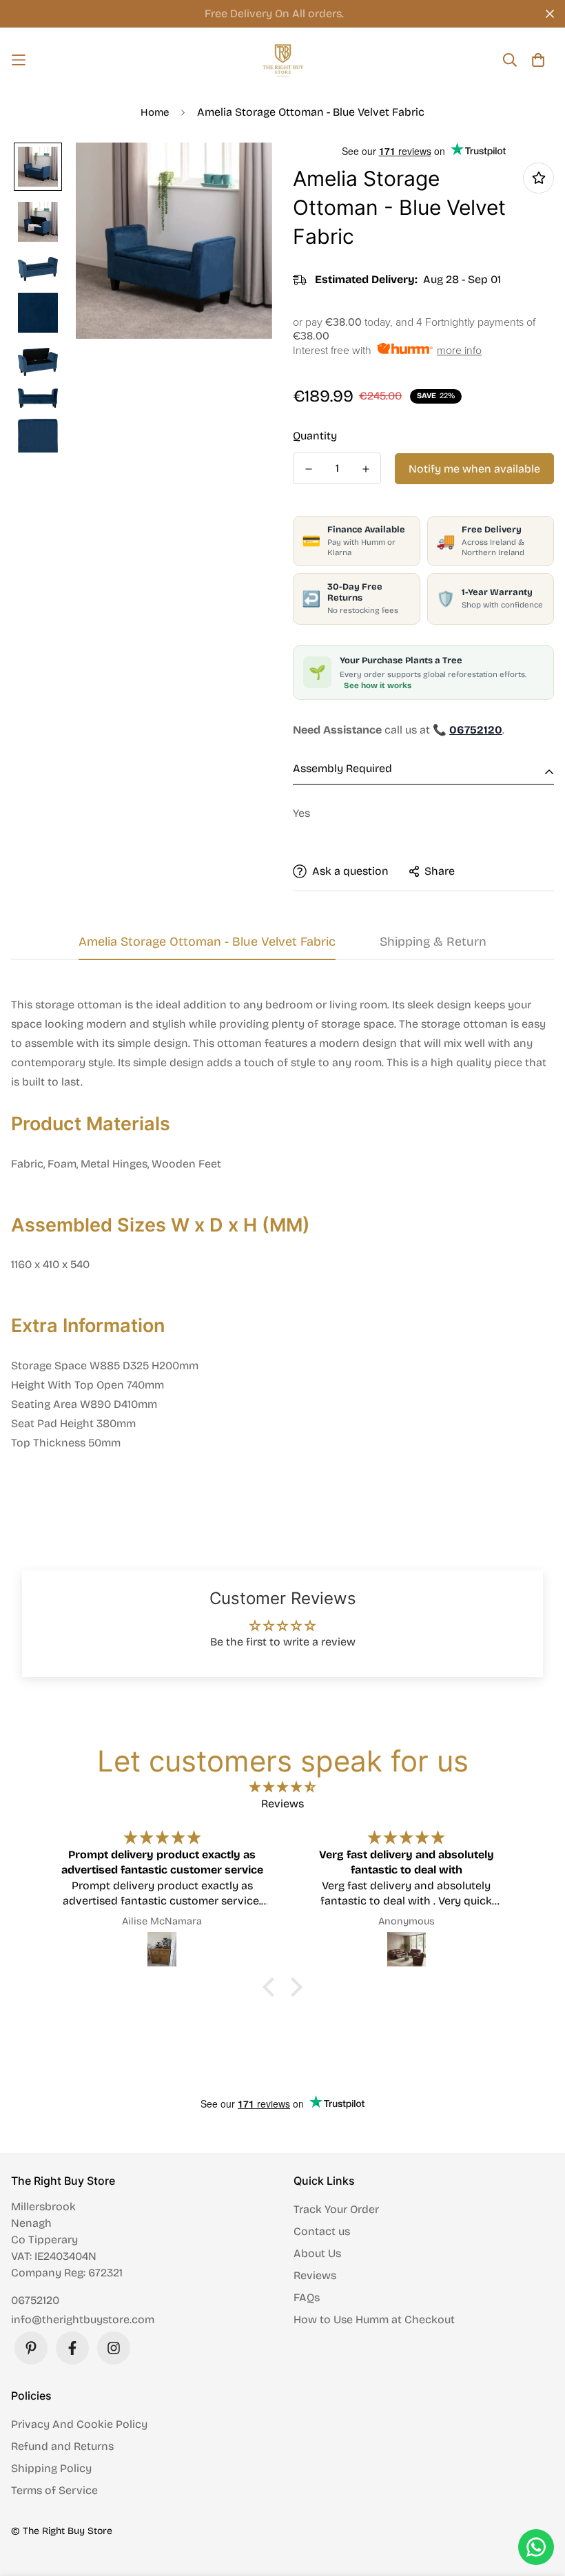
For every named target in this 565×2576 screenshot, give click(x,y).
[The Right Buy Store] (283, 60)
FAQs (307, 2297)
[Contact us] (536, 2547)
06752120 (35, 2300)
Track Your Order (336, 2209)
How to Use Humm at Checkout (374, 2319)
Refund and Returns (62, 2446)
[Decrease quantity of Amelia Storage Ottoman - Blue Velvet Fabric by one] (308, 469)
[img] (282, 1787)
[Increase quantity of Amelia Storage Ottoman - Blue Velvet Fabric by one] (366, 469)
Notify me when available (474, 469)
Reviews (315, 2275)
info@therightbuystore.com (83, 2319)
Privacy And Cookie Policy (79, 2424)
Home (155, 112)
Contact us (322, 2231)
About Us (317, 2253)
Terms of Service (54, 2490)
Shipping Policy (51, 2468)
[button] (272, 1987)
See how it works (378, 685)
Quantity (315, 436)
